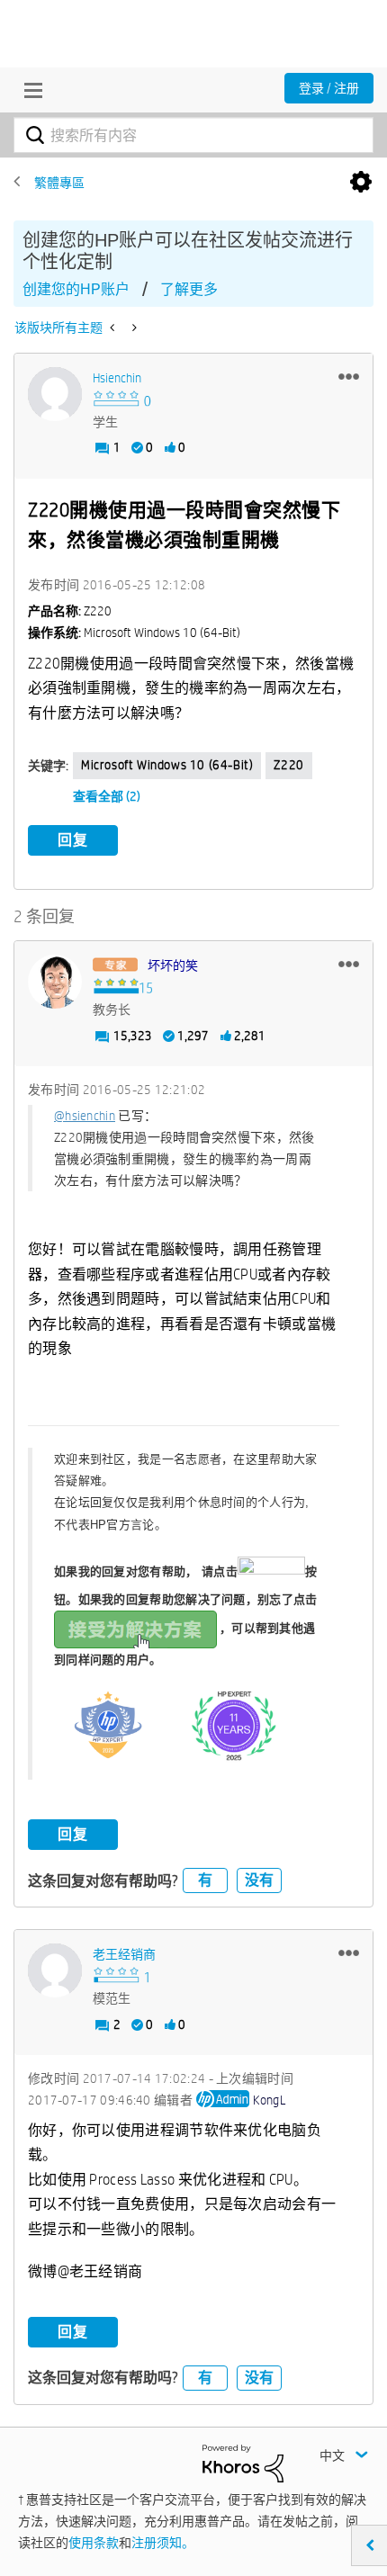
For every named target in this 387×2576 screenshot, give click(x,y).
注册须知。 (163, 2543)
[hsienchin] (55, 394)
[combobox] (193, 135)
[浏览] (29, 90)
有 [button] (205, 1880)
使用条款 (94, 2543)
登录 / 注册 (329, 88)
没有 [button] (259, 1880)
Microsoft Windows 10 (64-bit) (167, 765)
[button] (349, 376)
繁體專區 (59, 183)
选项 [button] (361, 183)
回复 (73, 840)
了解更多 (189, 289)
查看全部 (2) (107, 796)
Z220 (288, 765)
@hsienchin (85, 1116)
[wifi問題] (133, 328)
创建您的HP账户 (76, 289)
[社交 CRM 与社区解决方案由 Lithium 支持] (243, 2462)
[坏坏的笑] (55, 982)
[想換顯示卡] (114, 328)
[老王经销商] (55, 1970)
